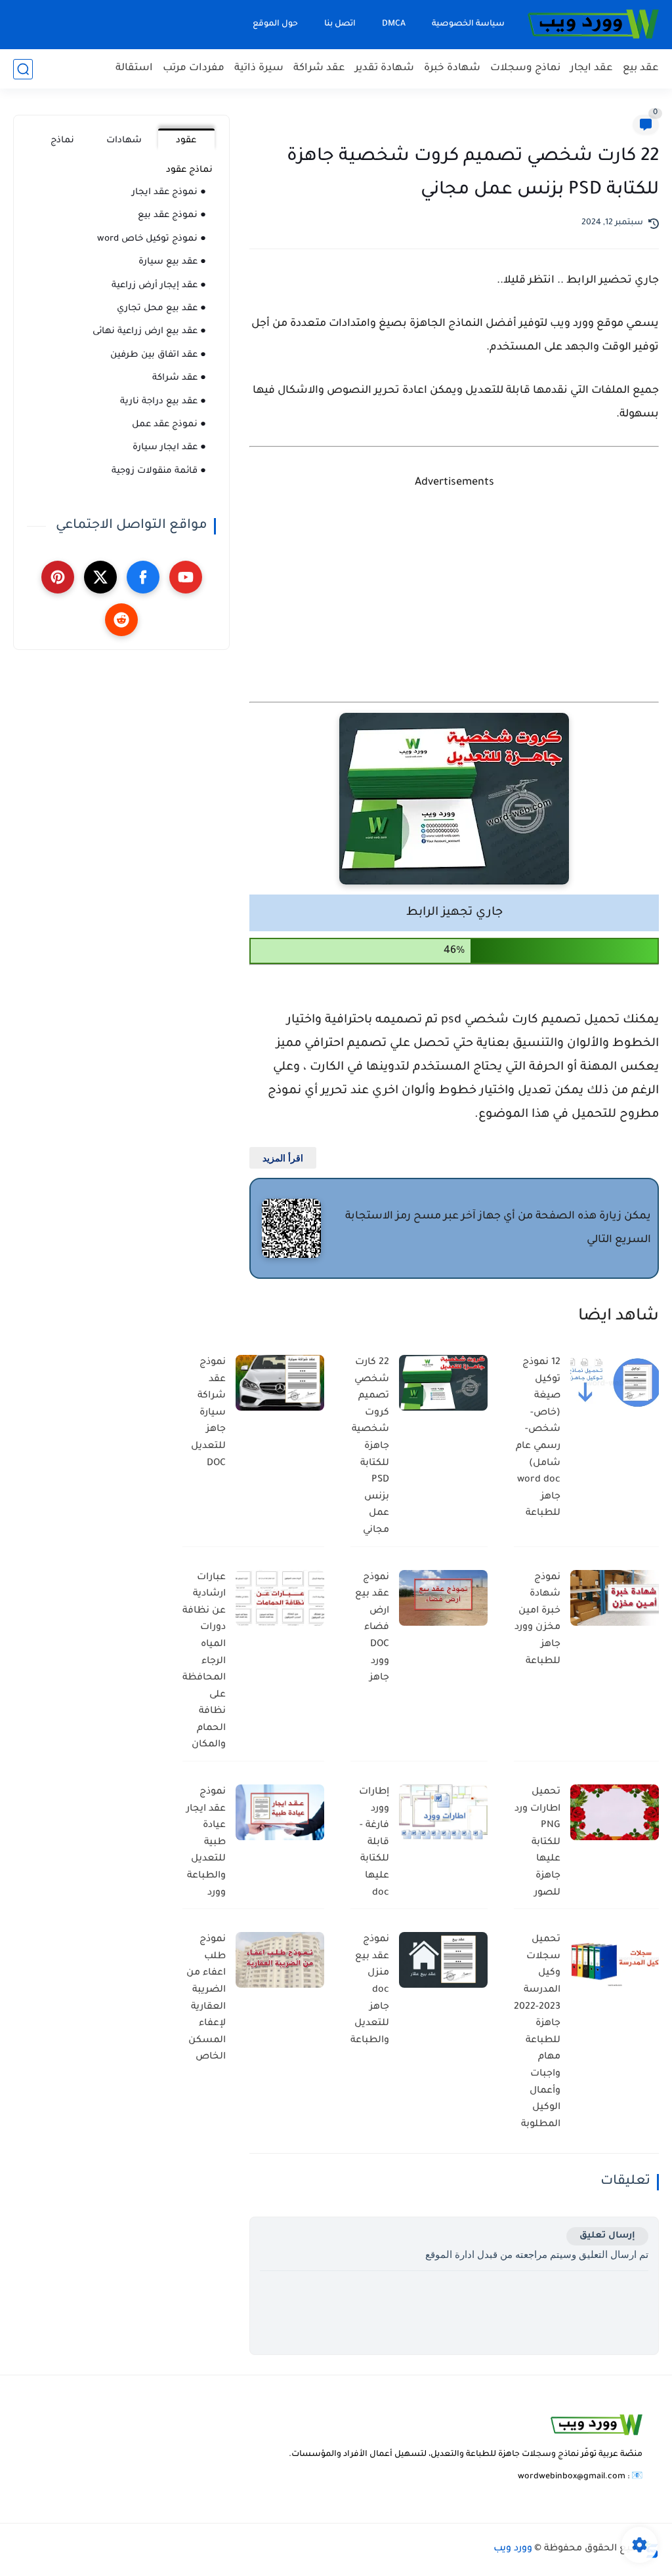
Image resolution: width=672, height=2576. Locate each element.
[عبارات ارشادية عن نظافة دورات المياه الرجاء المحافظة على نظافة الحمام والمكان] (280, 1598)
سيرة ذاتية (259, 69)
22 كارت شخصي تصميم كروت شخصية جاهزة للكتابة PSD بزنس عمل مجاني (370, 1447)
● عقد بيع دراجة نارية (163, 402)
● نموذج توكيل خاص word (152, 239)
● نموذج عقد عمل (169, 425)
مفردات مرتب (194, 69)
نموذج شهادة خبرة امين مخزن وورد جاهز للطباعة (537, 1620)
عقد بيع (641, 69)
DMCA (394, 24)
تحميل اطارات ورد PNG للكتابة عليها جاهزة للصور (537, 1843)
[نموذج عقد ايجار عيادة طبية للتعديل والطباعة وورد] (280, 1812)
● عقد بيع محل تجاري (161, 309)
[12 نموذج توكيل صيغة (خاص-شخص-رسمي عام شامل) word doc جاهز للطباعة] (615, 1383)
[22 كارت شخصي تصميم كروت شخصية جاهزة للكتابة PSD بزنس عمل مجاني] (443, 1383)
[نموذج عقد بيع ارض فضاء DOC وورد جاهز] (443, 1598)
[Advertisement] (454, 599)
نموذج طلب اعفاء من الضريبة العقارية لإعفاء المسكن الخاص (206, 1999)
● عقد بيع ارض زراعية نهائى (149, 332)
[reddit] (121, 620)
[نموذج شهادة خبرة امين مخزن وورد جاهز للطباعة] (615, 1598)
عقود (186, 141)
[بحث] (23, 69)
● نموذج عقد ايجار (169, 192)
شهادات (124, 141)
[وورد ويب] (593, 25)
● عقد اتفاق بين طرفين (158, 355)
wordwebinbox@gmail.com (572, 2477)
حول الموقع (275, 24)
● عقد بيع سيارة (172, 262)
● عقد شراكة (179, 378)
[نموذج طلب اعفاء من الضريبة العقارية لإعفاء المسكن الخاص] (280, 1960)
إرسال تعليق (607, 2236)
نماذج (62, 141)
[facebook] (143, 577)
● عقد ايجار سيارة (169, 448)
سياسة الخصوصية (468, 24)
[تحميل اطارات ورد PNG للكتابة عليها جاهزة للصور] (615, 1812)
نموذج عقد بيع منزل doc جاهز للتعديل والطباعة (370, 1990)
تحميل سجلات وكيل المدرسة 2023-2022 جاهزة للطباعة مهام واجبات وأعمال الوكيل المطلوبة (537, 2032)
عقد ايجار (592, 69)
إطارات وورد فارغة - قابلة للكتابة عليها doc (374, 1843)
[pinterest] (58, 577)
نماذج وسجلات (525, 69)
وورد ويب (513, 2549)
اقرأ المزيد (283, 1158)
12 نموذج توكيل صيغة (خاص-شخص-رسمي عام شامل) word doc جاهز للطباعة (538, 1438)
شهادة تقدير (385, 69)
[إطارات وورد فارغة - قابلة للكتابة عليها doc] (443, 1812)
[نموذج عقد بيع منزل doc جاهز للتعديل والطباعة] (443, 1960)
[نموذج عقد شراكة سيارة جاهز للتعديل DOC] (280, 1383)
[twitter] (100, 577)
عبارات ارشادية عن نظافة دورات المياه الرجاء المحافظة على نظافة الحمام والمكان (204, 1662)
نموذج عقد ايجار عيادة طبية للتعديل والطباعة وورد (206, 1843)
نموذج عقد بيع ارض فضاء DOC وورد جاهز (372, 1628)
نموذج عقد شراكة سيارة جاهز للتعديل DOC (208, 1413)
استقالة (134, 69)
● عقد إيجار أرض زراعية (159, 286)
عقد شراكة (319, 69)
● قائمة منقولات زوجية (159, 471)
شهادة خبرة (452, 69)
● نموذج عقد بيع (172, 215)
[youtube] (186, 577)
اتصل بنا (340, 24)
